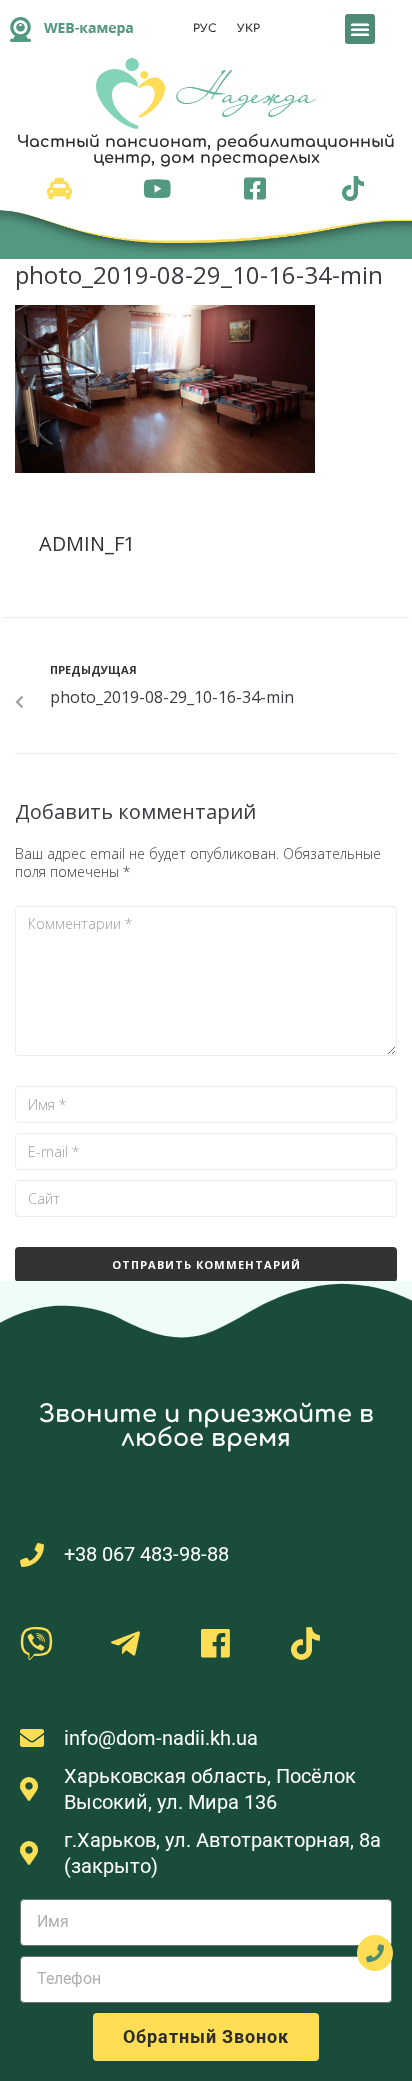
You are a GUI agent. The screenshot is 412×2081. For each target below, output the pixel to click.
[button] (360, 29)
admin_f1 (87, 543)
